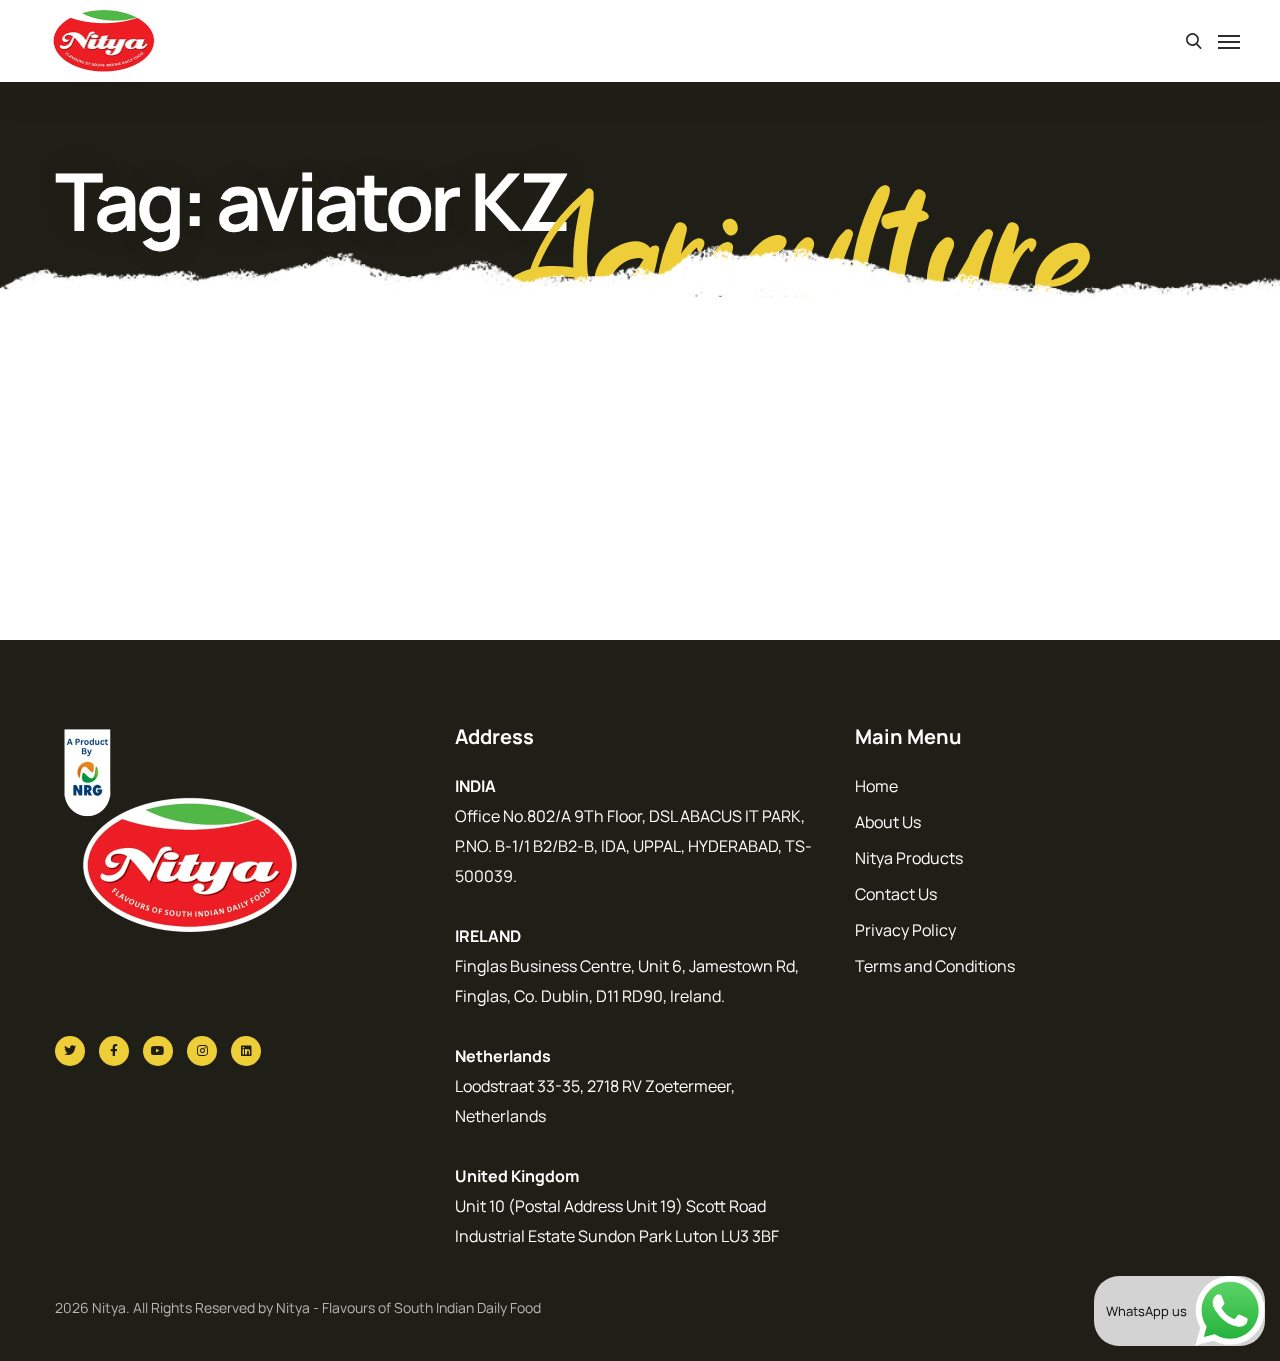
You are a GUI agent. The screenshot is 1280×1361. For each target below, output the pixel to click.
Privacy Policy (905, 930)
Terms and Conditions (935, 966)
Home (876, 786)
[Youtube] (158, 1051)
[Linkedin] (246, 1051)
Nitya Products (909, 858)
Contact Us (896, 894)
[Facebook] (114, 1051)
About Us (888, 822)
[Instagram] (202, 1051)
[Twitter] (70, 1051)
